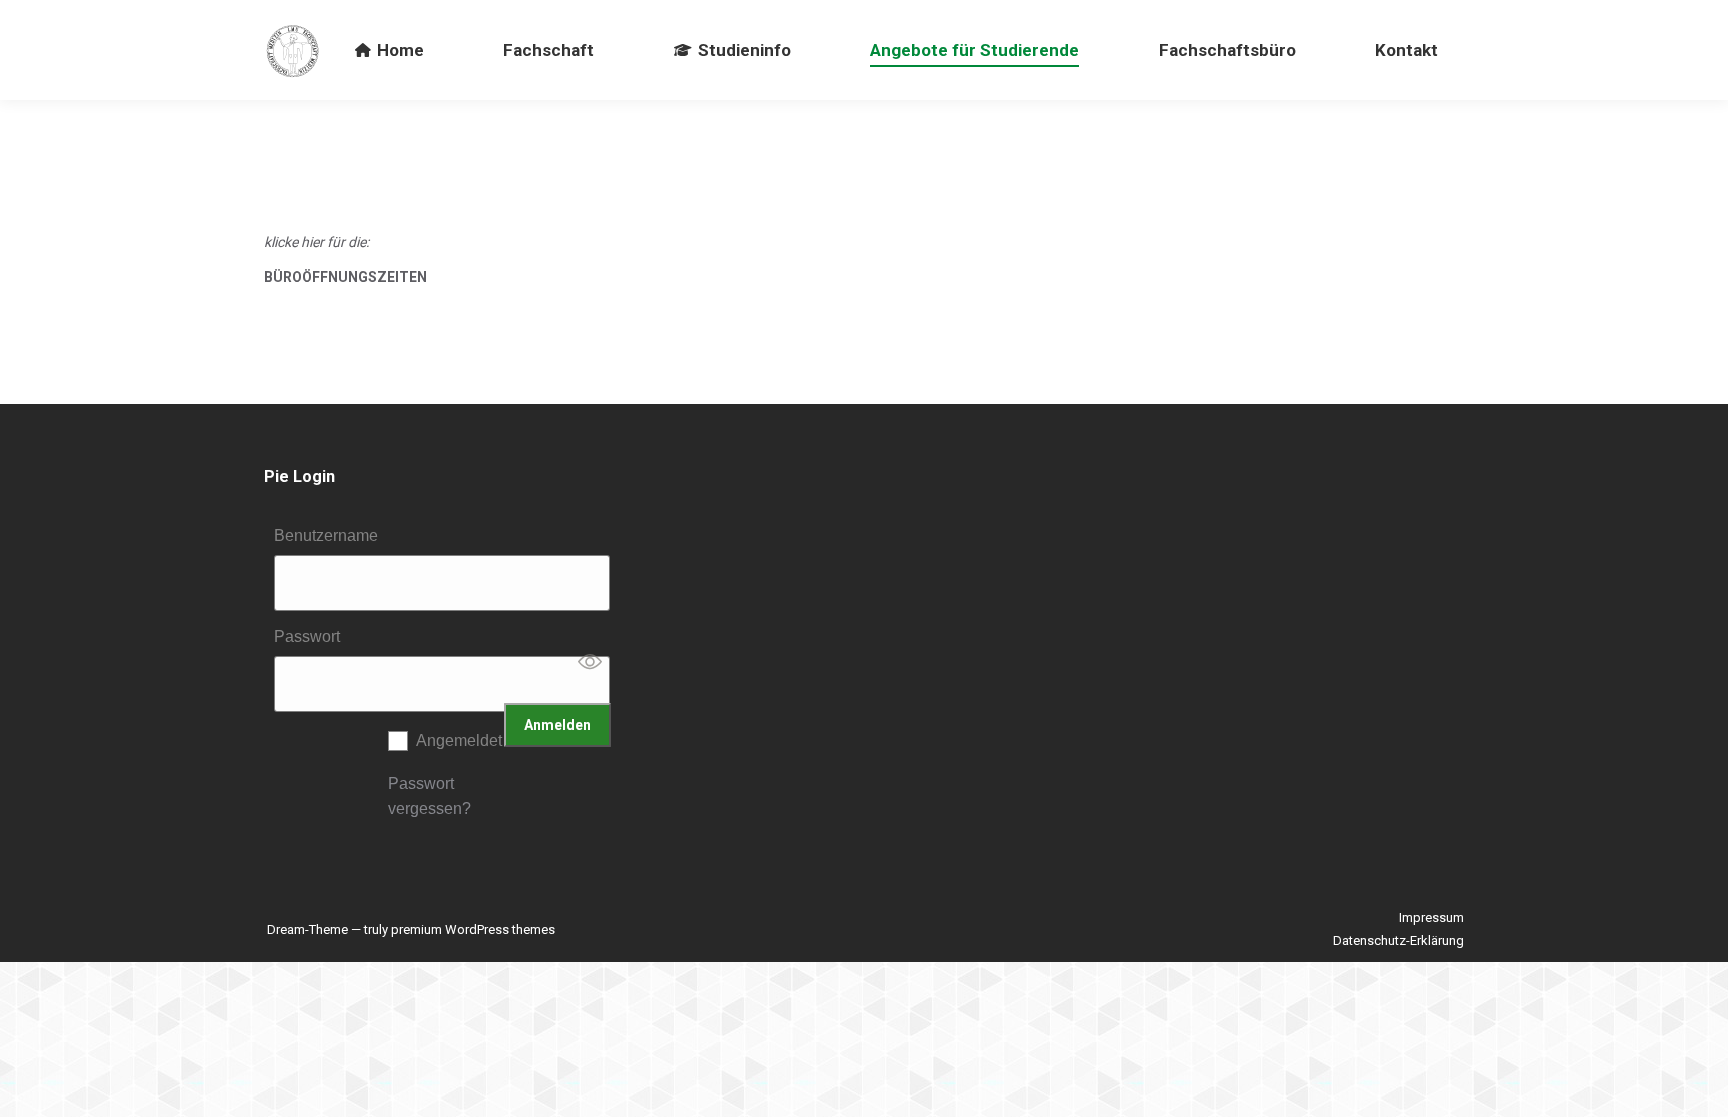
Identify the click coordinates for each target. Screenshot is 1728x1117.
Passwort (307, 636)
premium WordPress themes (473, 929)
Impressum (1431, 917)
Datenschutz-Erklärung (1398, 940)
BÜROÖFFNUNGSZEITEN (345, 277)
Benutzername (326, 535)
